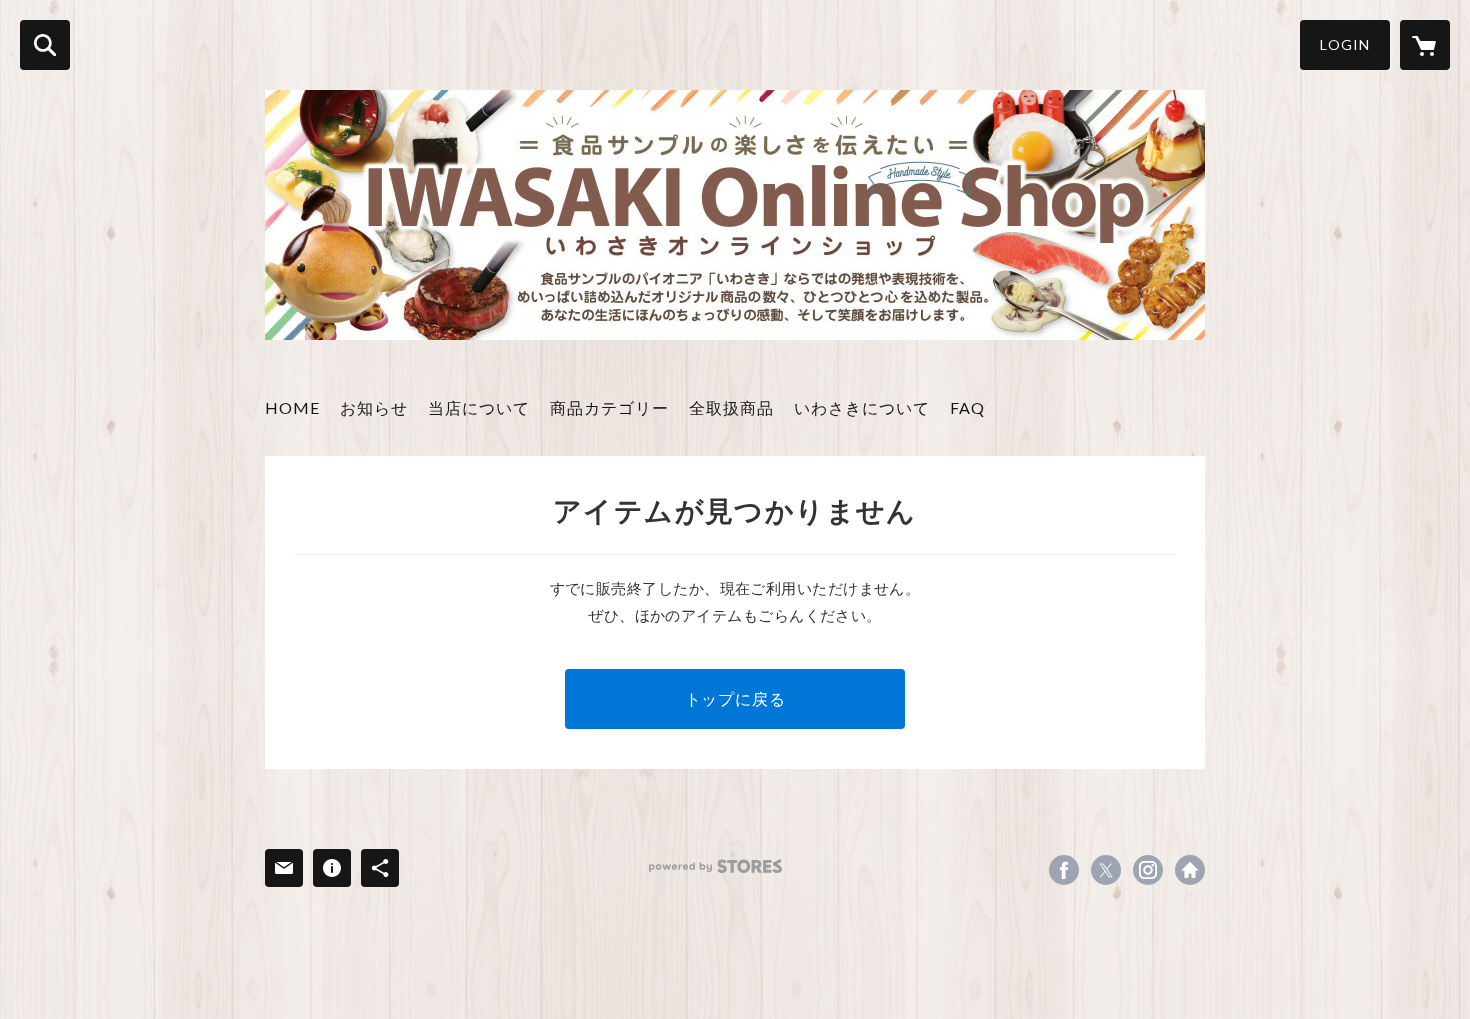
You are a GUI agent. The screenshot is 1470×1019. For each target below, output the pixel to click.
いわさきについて (862, 407)
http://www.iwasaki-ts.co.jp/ (1190, 870)
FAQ (967, 407)
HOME (292, 407)
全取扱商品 (731, 407)
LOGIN (1345, 44)
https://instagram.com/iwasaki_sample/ (1148, 870)
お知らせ (374, 407)
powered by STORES (715, 866)
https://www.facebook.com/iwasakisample (1064, 870)
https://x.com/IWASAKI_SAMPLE (1106, 870)
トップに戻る (735, 698)
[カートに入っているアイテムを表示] (1425, 45)
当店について (479, 407)
